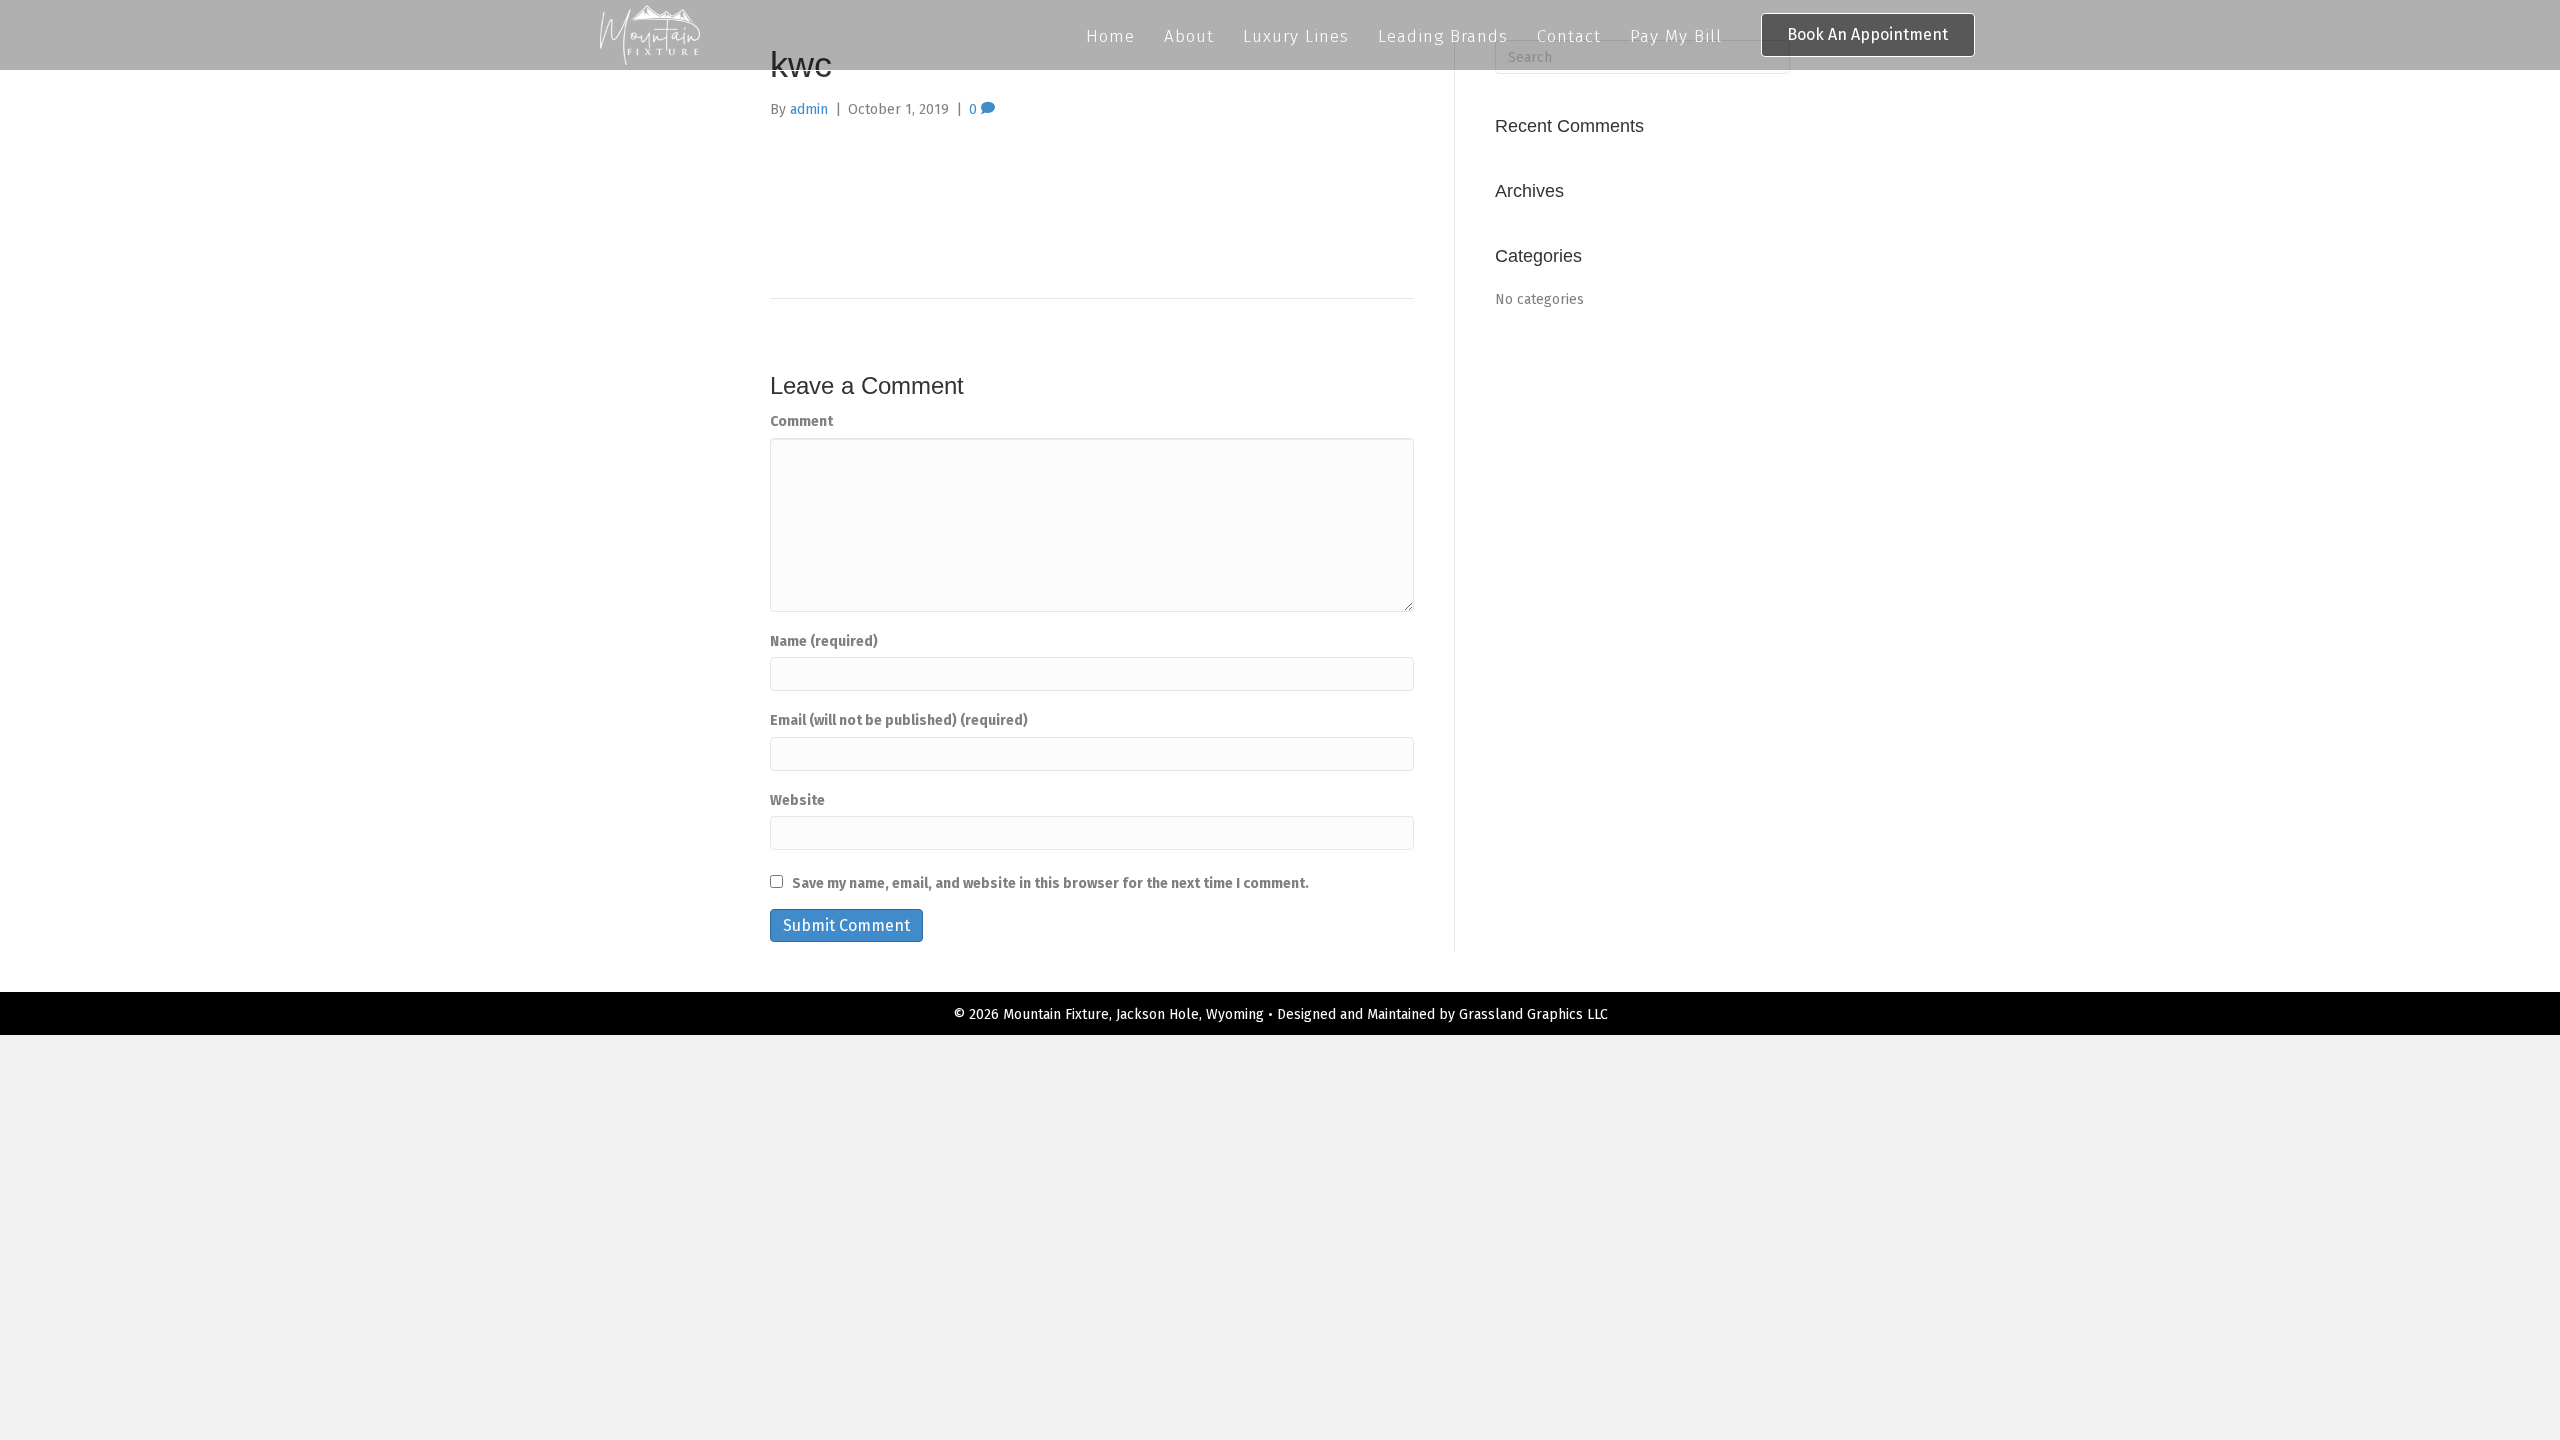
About (1189, 36)
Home (1110, 36)
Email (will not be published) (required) (899, 720)
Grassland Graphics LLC (1533, 1014)
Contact (1569, 36)
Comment (801, 421)
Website (797, 800)
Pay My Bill (1676, 36)
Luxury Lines (1296, 36)
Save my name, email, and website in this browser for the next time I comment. (1050, 883)
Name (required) (824, 641)
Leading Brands (1443, 36)
